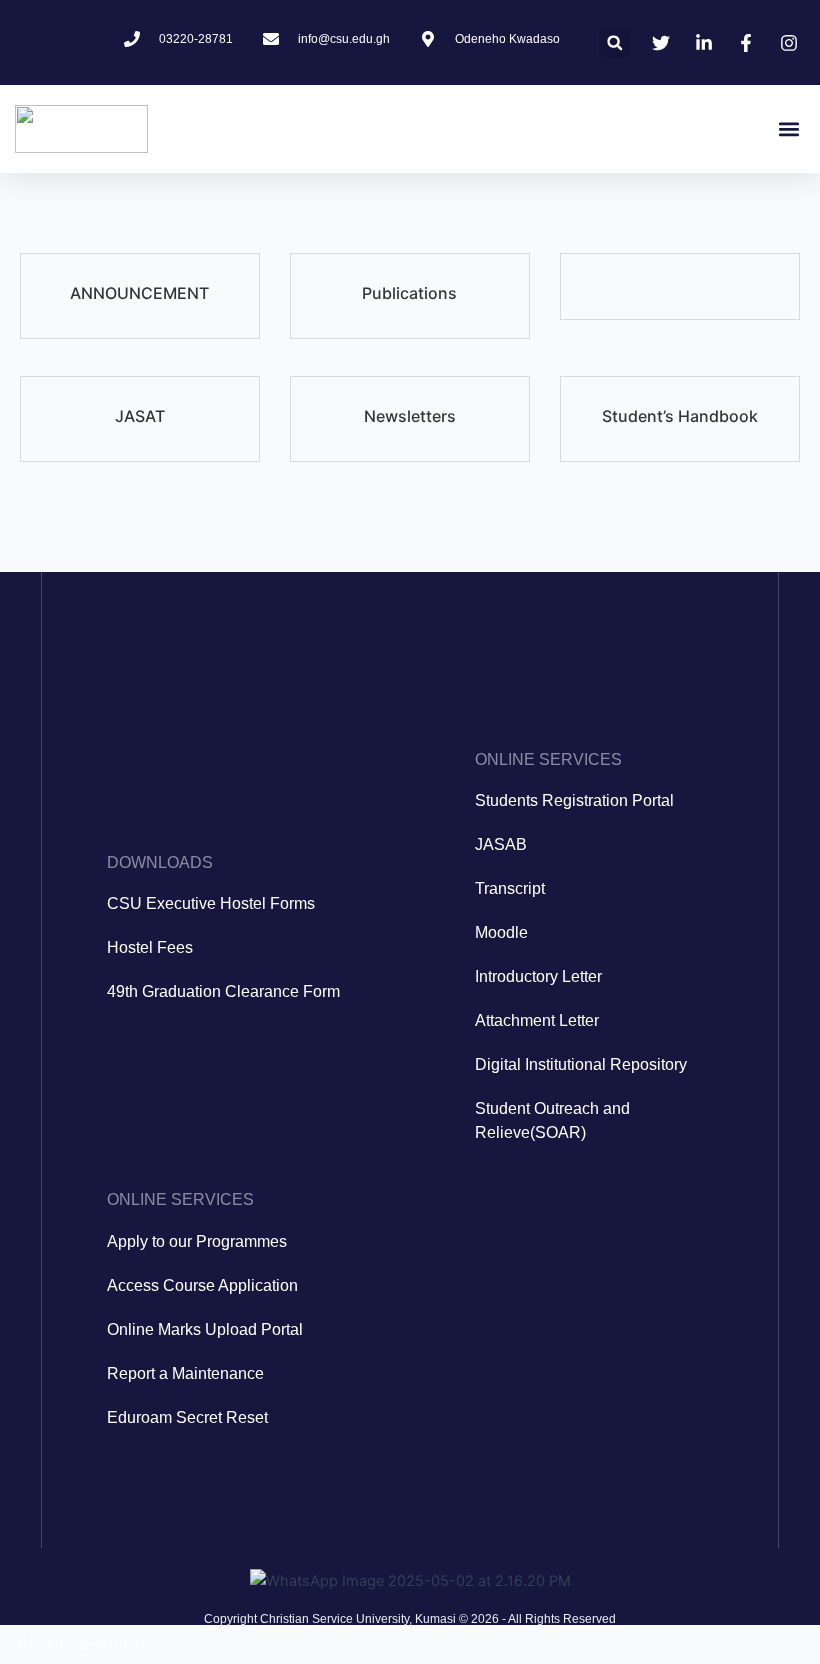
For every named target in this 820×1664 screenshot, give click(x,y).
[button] (614, 42)
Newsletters (410, 416)
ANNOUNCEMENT (139, 293)
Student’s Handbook (680, 416)
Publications (409, 293)
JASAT (140, 416)
